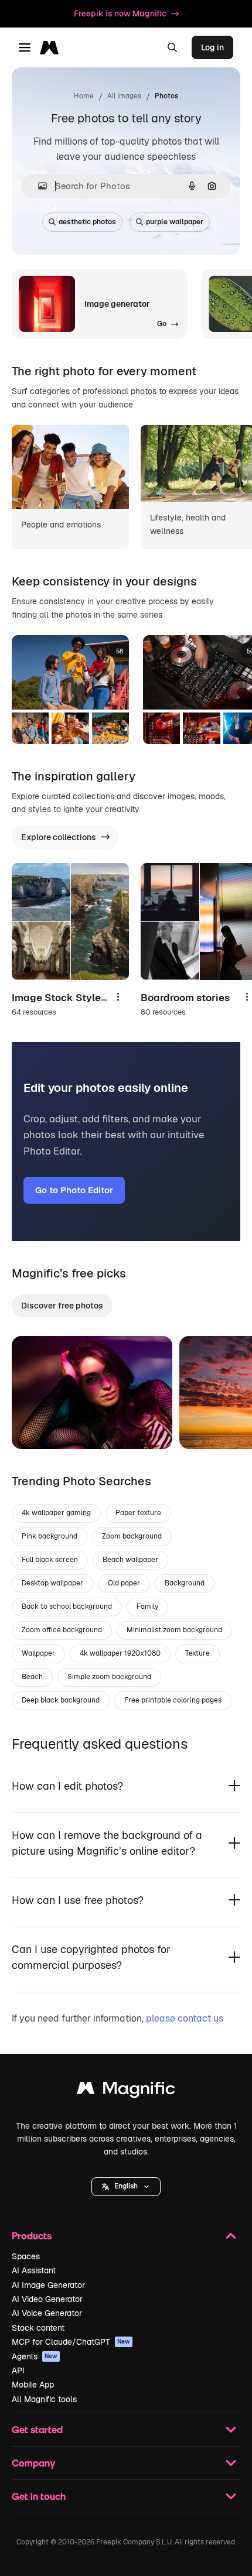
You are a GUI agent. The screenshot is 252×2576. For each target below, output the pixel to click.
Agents (35, 2356)
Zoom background (132, 1536)
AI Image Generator (48, 2285)
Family (147, 1606)
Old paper (124, 1583)
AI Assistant (34, 2270)
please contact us (185, 2018)
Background (185, 1583)
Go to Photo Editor (74, 1190)
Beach (32, 1677)
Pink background (50, 1536)
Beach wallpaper (130, 1560)
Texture (197, 1653)
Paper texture (138, 1513)
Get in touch (39, 2496)
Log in (212, 47)
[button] (126, 2187)
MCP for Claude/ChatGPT (71, 2342)
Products (32, 2236)
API (18, 2371)
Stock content (38, 2328)
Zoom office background (62, 1630)
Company (33, 2463)
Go (38, 1426)
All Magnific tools (44, 2399)
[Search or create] (172, 47)
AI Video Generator (47, 2299)
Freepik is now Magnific (120, 13)
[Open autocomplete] (38, 186)
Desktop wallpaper (52, 1583)
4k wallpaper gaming (56, 1513)
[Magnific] (126, 2091)
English (126, 2186)
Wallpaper (38, 1653)
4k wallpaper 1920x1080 (120, 1653)
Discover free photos (62, 1306)
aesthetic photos (87, 222)
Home (84, 96)
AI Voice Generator (47, 2313)
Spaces (26, 2256)
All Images (124, 96)
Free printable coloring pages (173, 1700)
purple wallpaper (175, 222)
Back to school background (67, 1606)
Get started (37, 2429)
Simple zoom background (109, 1677)
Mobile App (33, 2385)
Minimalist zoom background (174, 1630)
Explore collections (59, 837)
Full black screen (50, 1560)
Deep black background (61, 1700)
